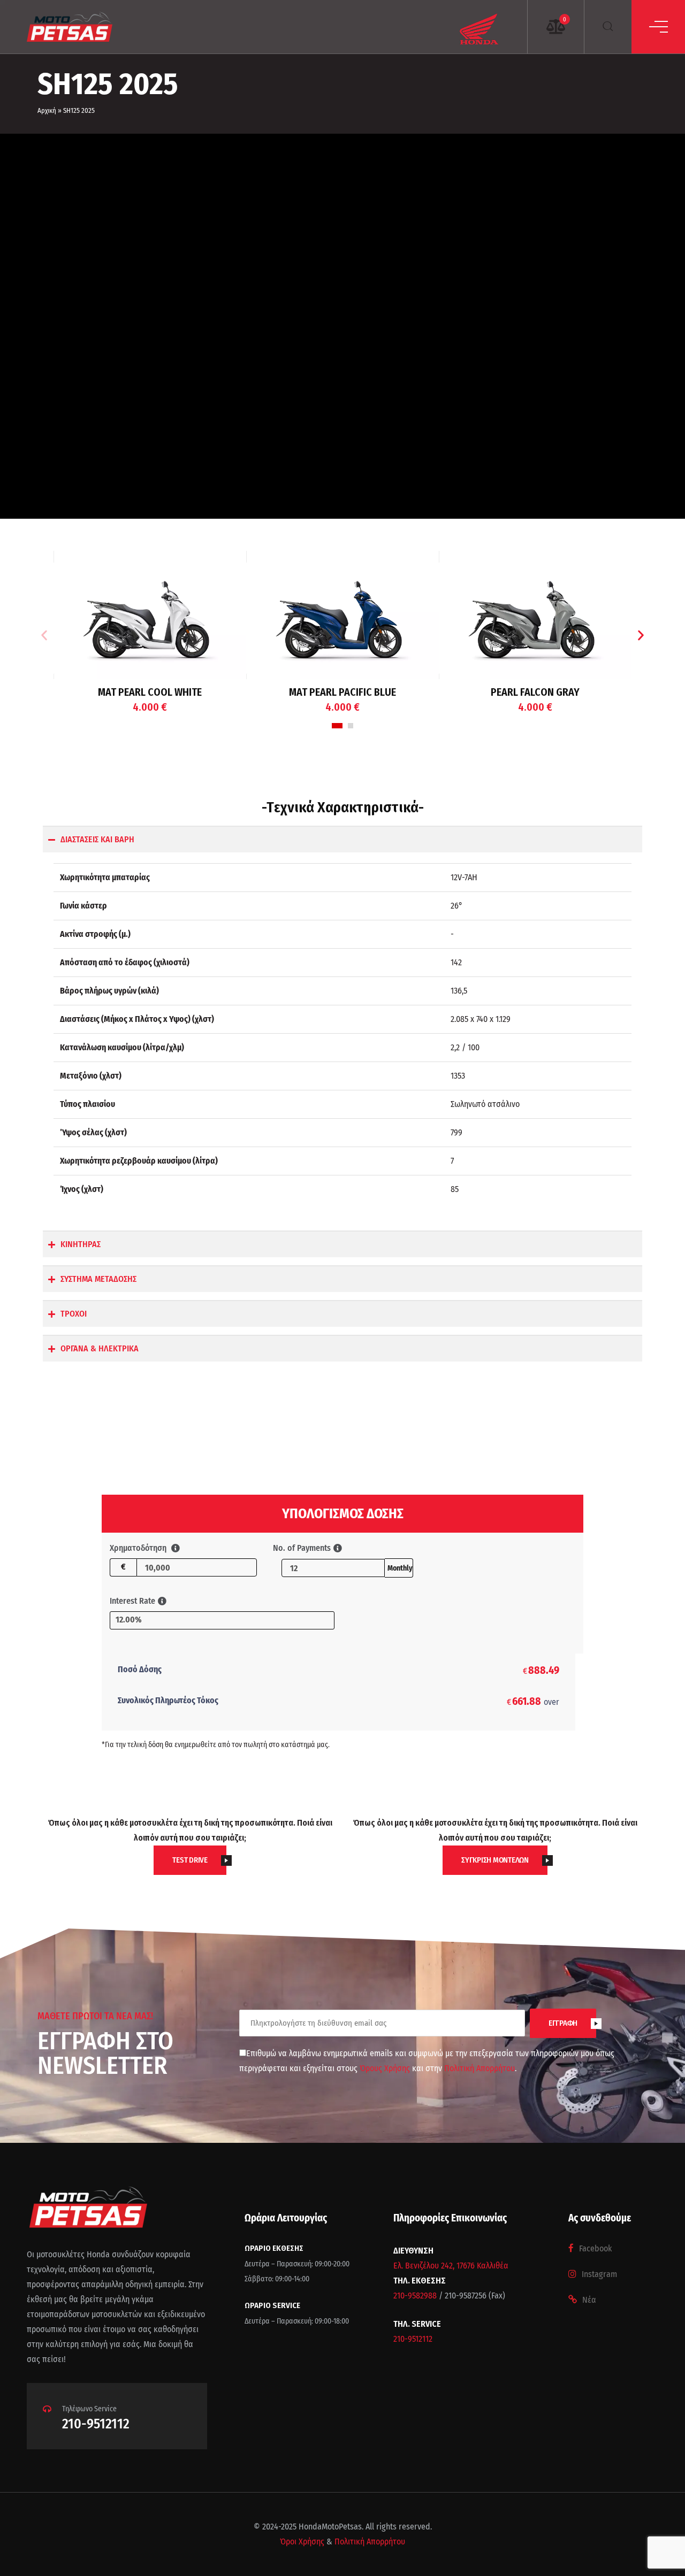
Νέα (589, 2300)
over (533, 1701)
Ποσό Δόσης (140, 1669)
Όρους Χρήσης (386, 2068)
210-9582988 (415, 2296)
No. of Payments (302, 1548)
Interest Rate (132, 1601)
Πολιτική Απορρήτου (479, 2068)
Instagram (599, 2274)
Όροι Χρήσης (302, 2542)
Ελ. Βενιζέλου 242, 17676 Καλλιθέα (451, 2266)
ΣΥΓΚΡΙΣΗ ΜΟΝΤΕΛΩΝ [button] (495, 1860)
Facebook (595, 2248)
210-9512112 (96, 2424)
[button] (44, 636)
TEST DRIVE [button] (190, 1860)
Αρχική (47, 110)
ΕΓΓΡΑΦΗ (563, 2023)
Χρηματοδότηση (139, 1548)
